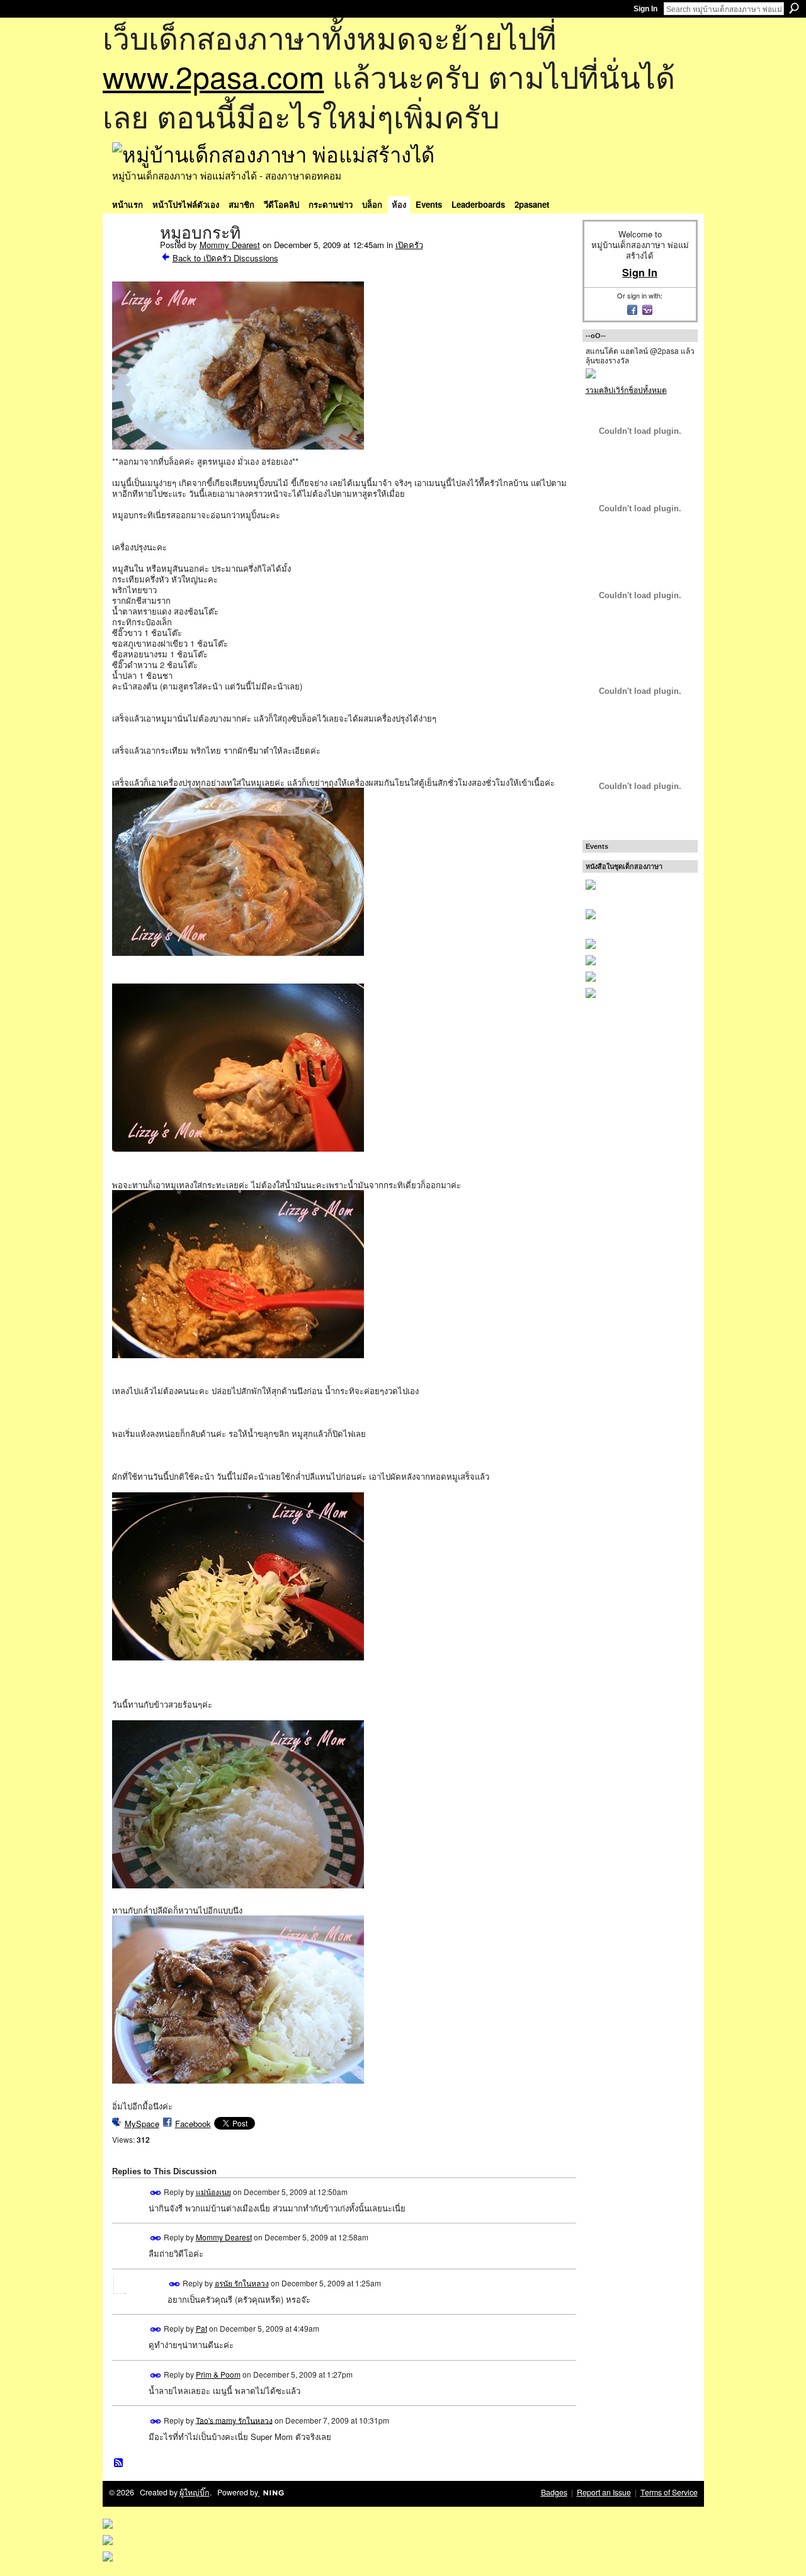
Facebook (193, 2124)
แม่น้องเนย (213, 2192)
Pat (201, 2328)
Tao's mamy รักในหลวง (234, 2420)
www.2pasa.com (213, 76)
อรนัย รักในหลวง (242, 2283)
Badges (554, 2492)
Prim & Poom (218, 2374)
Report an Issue (604, 2492)
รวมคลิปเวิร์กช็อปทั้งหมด (626, 389)
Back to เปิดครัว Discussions (225, 258)
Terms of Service (669, 2492)
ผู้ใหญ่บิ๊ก (195, 2492)
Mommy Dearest (230, 245)
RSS (119, 2463)
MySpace (142, 2124)
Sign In (645, 9)
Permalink (156, 2193)
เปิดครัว (409, 245)
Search (794, 8)
